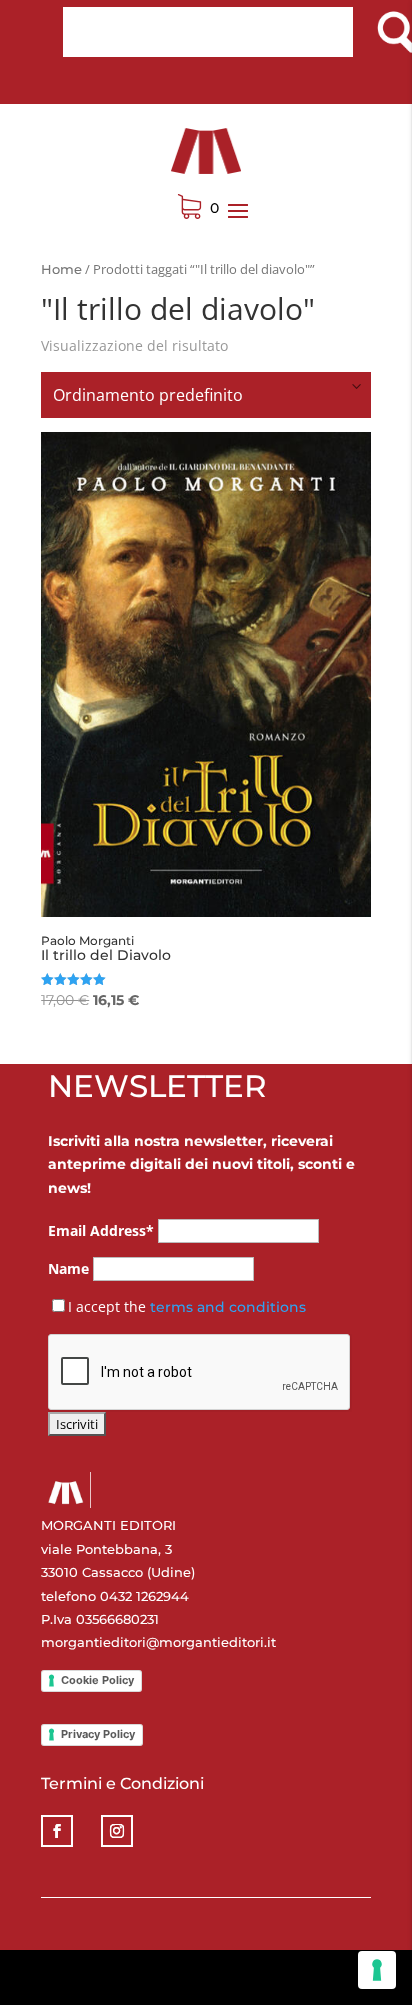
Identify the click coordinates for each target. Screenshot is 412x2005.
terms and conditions (228, 1307)
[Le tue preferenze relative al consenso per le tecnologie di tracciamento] (377, 1970)
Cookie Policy (97, 1680)
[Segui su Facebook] (57, 1831)
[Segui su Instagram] (117, 1831)
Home (61, 269)
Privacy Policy (98, 1734)
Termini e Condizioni (122, 1783)
